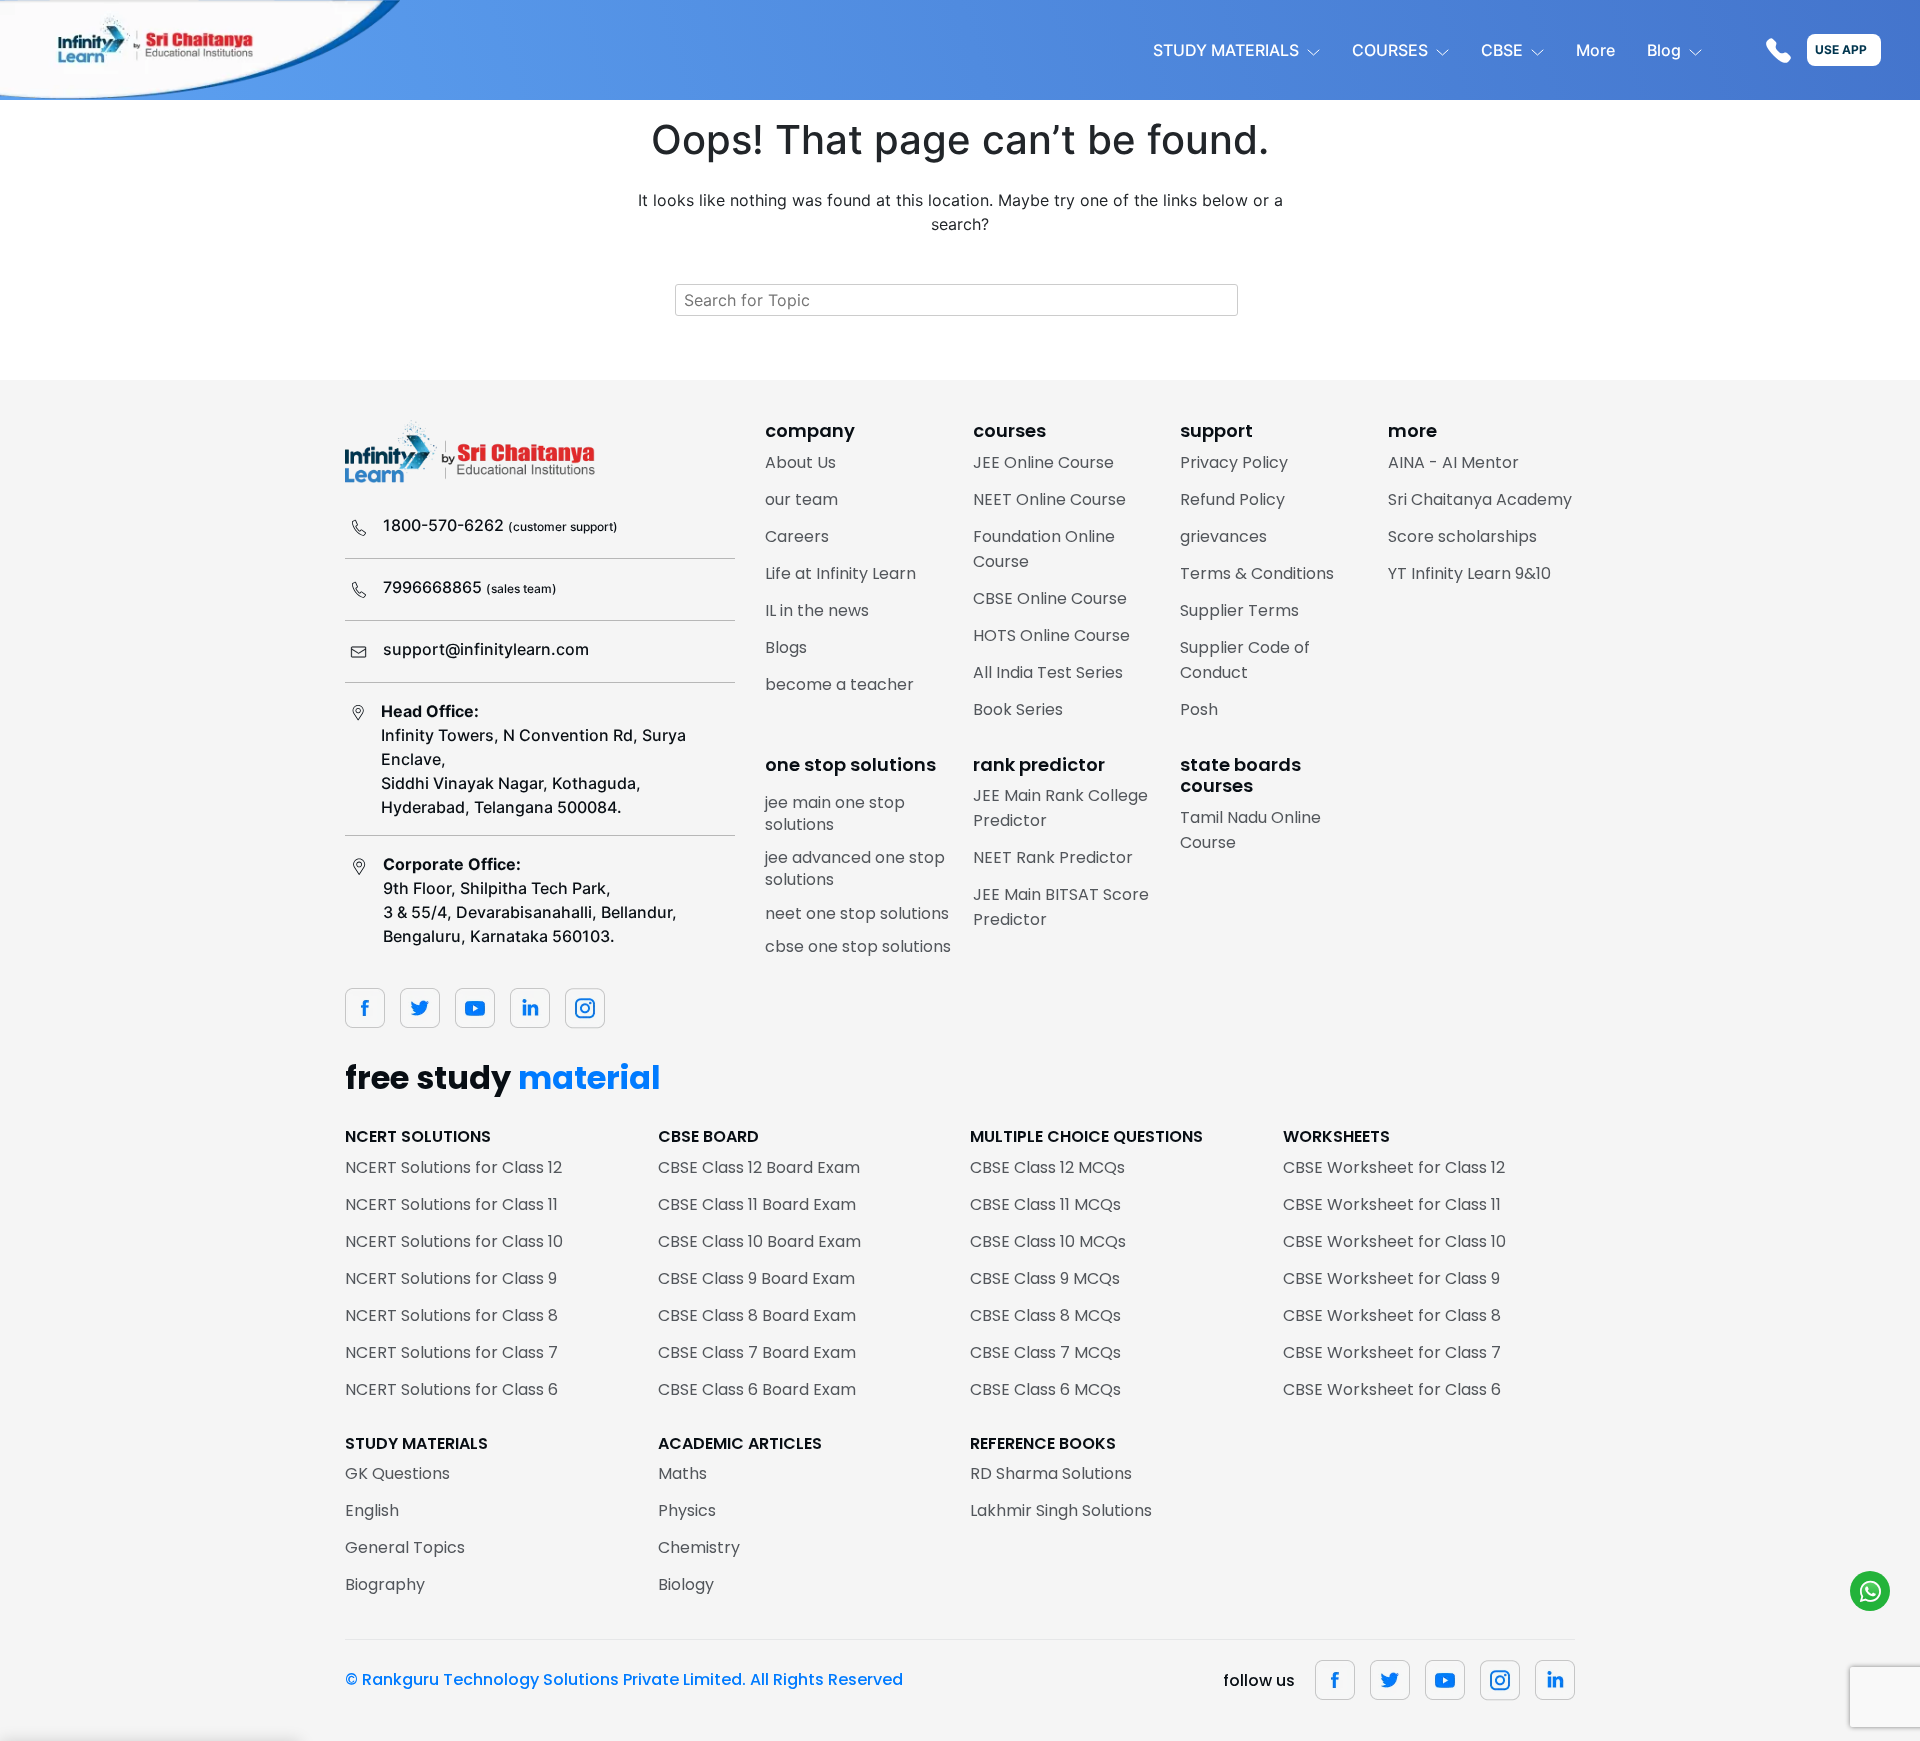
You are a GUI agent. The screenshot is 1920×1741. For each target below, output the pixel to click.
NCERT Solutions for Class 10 (454, 1241)
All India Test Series (1048, 672)
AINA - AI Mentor (1453, 462)
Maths (682, 1473)
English (372, 1510)
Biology (686, 1584)
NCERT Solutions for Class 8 (451, 1315)
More (1595, 50)
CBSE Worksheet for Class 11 (1392, 1204)
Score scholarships (1462, 536)
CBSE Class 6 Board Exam (757, 1389)
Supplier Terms (1239, 610)
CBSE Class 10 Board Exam (759, 1241)
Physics (687, 1510)
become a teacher (839, 684)
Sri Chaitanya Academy (1480, 499)
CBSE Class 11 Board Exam (757, 1204)
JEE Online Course (1043, 462)
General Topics (405, 1547)
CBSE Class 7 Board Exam (757, 1352)
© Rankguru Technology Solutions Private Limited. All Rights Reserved (624, 1679)
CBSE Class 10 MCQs (1048, 1241)
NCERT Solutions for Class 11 (451, 1204)
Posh (1199, 709)
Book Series (1018, 709)
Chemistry (699, 1547)
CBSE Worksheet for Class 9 (1391, 1278)
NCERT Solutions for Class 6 (451, 1389)
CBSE (1502, 50)
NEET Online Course (1049, 499)
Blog (1664, 50)
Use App (1841, 49)
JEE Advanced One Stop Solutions (855, 868)
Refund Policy (1232, 499)
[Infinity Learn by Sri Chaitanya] (200, 50)
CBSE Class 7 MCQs (1045, 1352)
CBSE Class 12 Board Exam (759, 1167)
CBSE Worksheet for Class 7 (1392, 1352)
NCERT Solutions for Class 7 (451, 1352)
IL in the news (817, 610)
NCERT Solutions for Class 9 (451, 1278)
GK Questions (397, 1473)
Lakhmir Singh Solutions (1061, 1510)
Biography (385, 1584)
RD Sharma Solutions (1051, 1473)
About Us (800, 462)
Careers (797, 536)
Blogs (786, 647)
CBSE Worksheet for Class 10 (1394, 1241)
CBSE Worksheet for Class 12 (1394, 1167)
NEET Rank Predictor (1053, 857)
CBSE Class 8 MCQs (1045, 1315)
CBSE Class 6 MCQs (1045, 1389)
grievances (1223, 536)
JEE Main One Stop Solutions (835, 813)
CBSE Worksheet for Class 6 (1392, 1389)
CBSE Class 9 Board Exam (756, 1278)
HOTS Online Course (1051, 635)
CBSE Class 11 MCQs (1045, 1204)
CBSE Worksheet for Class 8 (1392, 1315)
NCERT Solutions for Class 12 (453, 1167)
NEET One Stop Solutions (857, 913)
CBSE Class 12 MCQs (1047, 1167)
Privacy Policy (1234, 462)
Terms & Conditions (1257, 573)
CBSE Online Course (1050, 598)
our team (801, 499)
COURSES (1390, 50)
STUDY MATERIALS (1226, 50)
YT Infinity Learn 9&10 (1469, 573)
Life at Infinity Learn (840, 573)
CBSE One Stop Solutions (858, 946)
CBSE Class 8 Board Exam (757, 1315)
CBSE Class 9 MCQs (1045, 1278)
